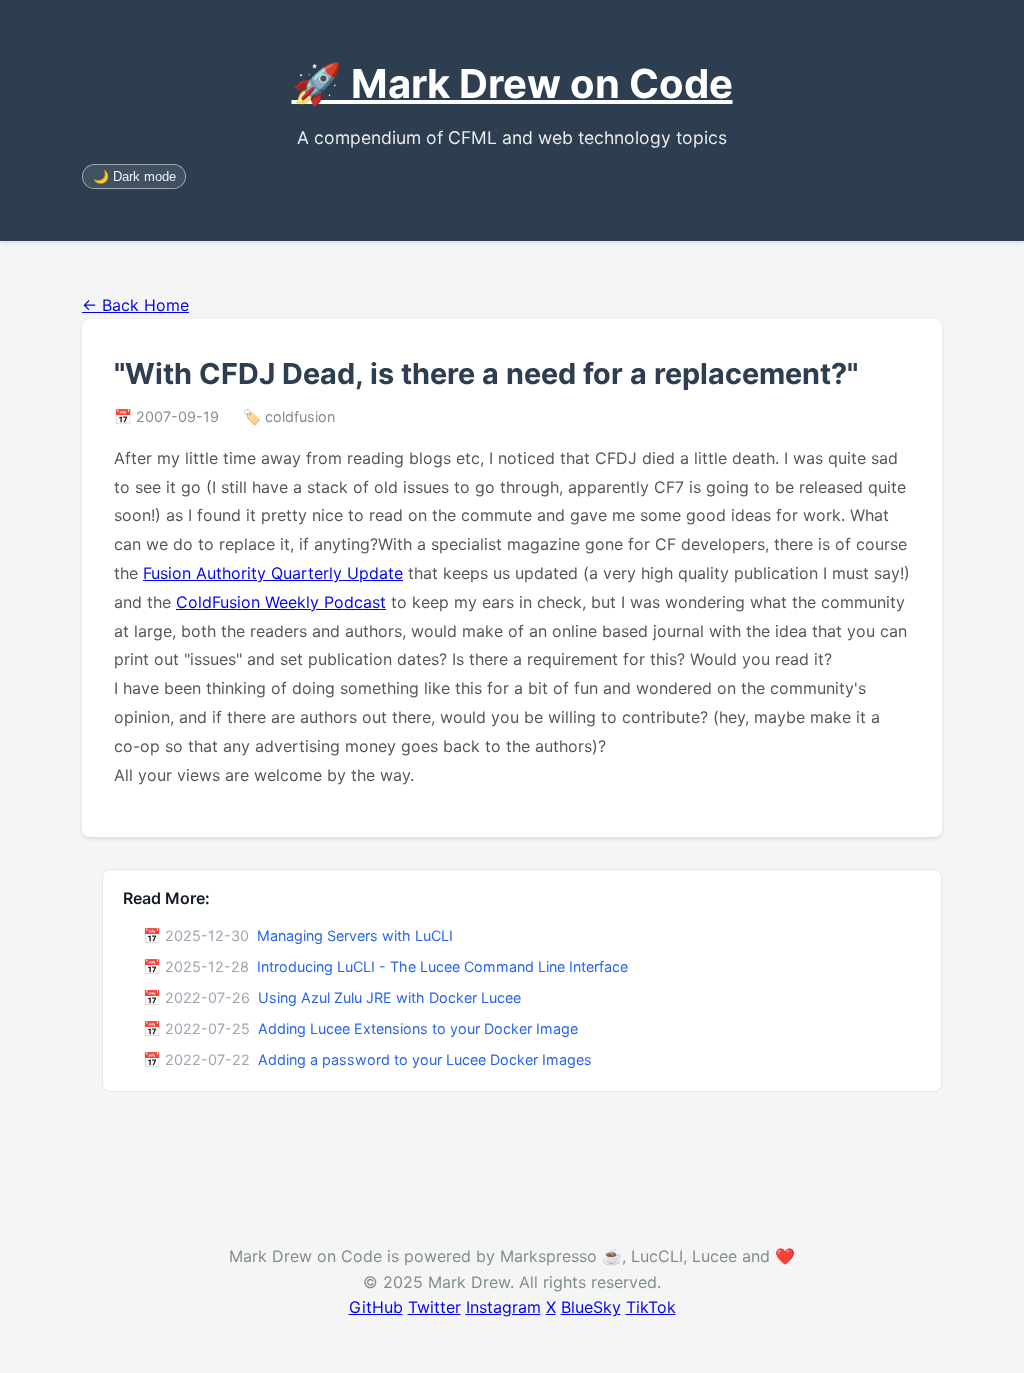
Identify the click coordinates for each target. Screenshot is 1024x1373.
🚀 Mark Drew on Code (512, 83)
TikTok (651, 1307)
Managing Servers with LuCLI (355, 935)
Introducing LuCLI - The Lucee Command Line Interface (442, 966)
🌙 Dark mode (134, 176)
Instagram (503, 1307)
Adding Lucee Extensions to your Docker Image (418, 1028)
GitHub (376, 1307)
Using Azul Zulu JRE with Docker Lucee (389, 997)
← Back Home (135, 305)
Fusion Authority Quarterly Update (273, 573)
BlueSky (591, 1307)
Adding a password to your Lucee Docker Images (425, 1059)
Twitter (434, 1307)
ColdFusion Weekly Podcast (281, 602)
